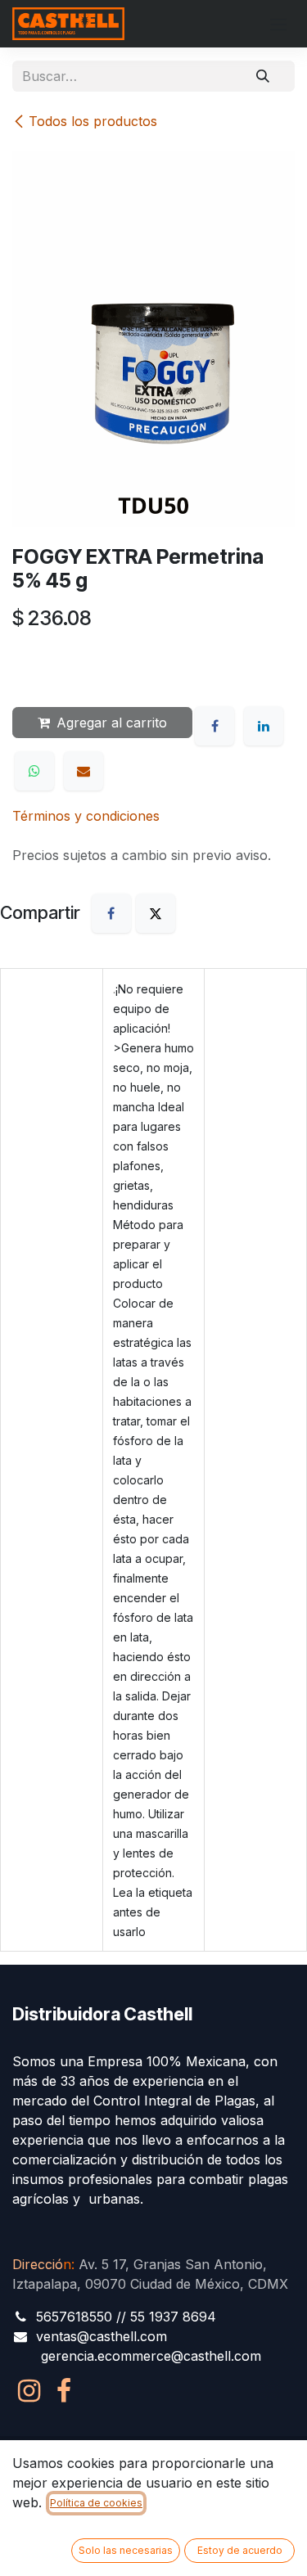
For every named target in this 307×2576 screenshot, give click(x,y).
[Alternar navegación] (278, 24)
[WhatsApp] (34, 771)
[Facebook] (214, 726)
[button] (41, 665)
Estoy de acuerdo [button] (240, 2550)
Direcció (42, 2264)
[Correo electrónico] (84, 771)
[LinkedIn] (264, 726)
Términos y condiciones (86, 816)
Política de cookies (96, 2503)
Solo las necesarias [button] (126, 2550)
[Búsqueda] (263, 76)
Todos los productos (93, 121)
